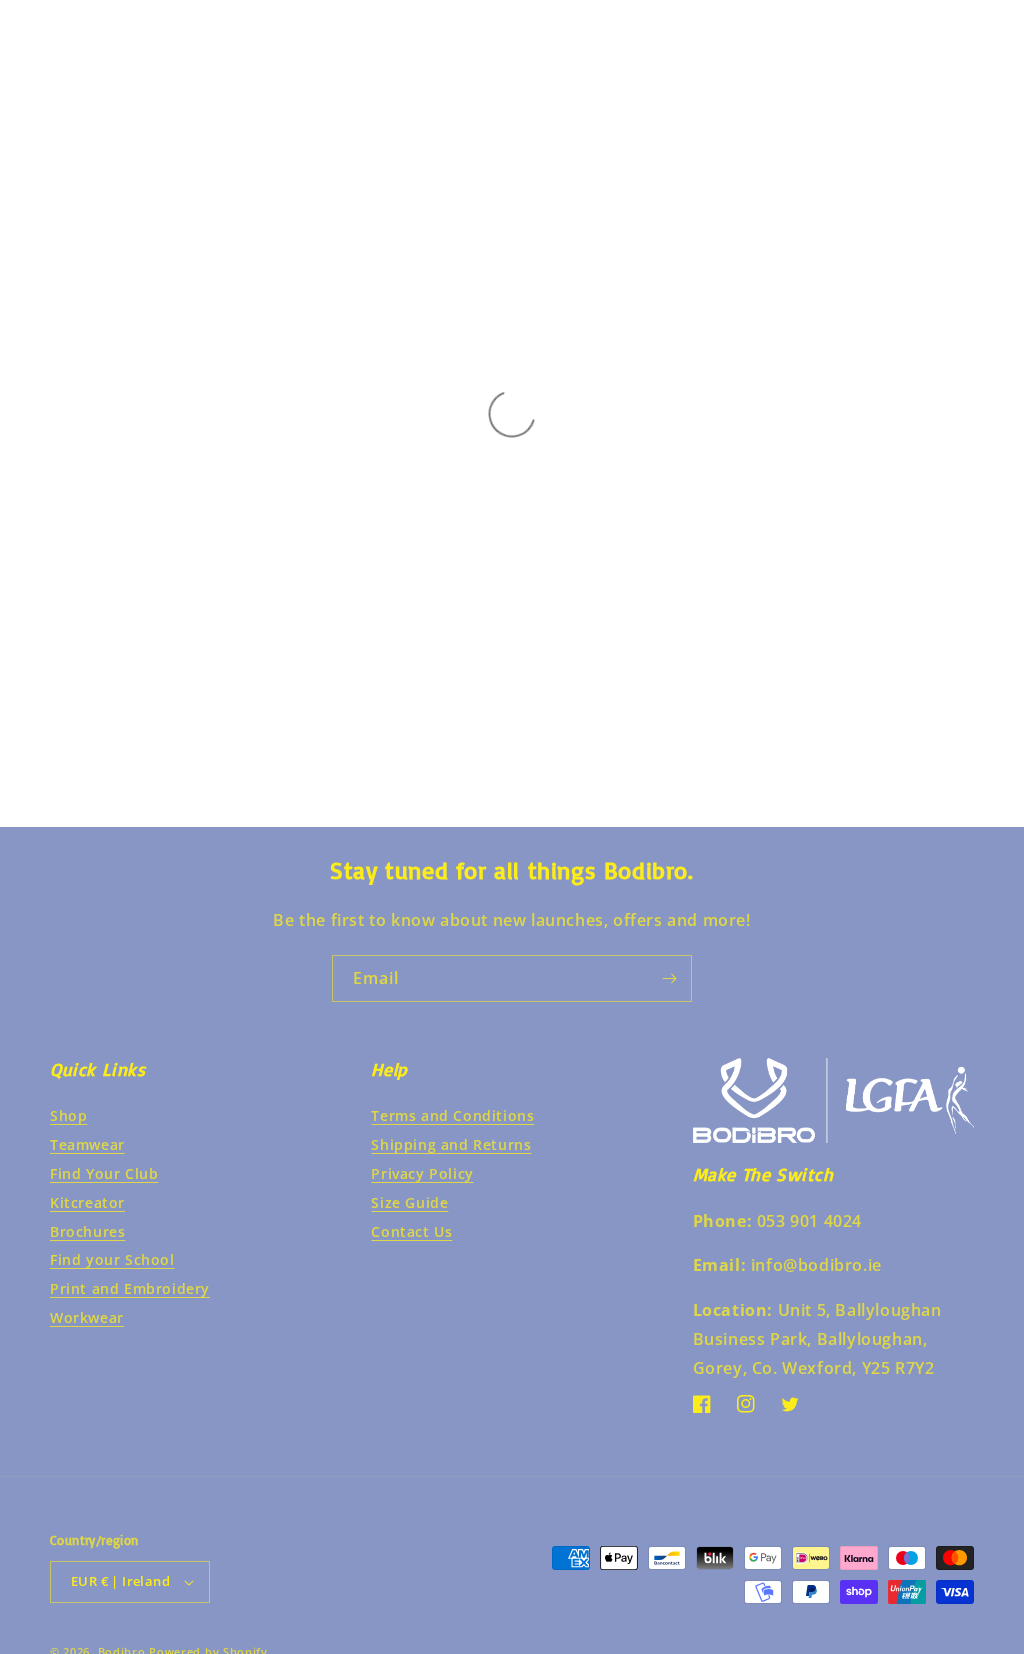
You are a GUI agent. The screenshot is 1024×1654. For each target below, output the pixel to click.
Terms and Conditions (452, 1115)
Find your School (112, 1259)
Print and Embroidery (130, 1288)
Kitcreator (87, 1202)
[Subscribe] (669, 978)
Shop (68, 1115)
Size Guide (409, 1202)
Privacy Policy (422, 1173)
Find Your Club (104, 1173)
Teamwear (87, 1144)
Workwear (87, 1317)
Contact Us (411, 1231)
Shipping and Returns (451, 1144)
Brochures (87, 1231)
